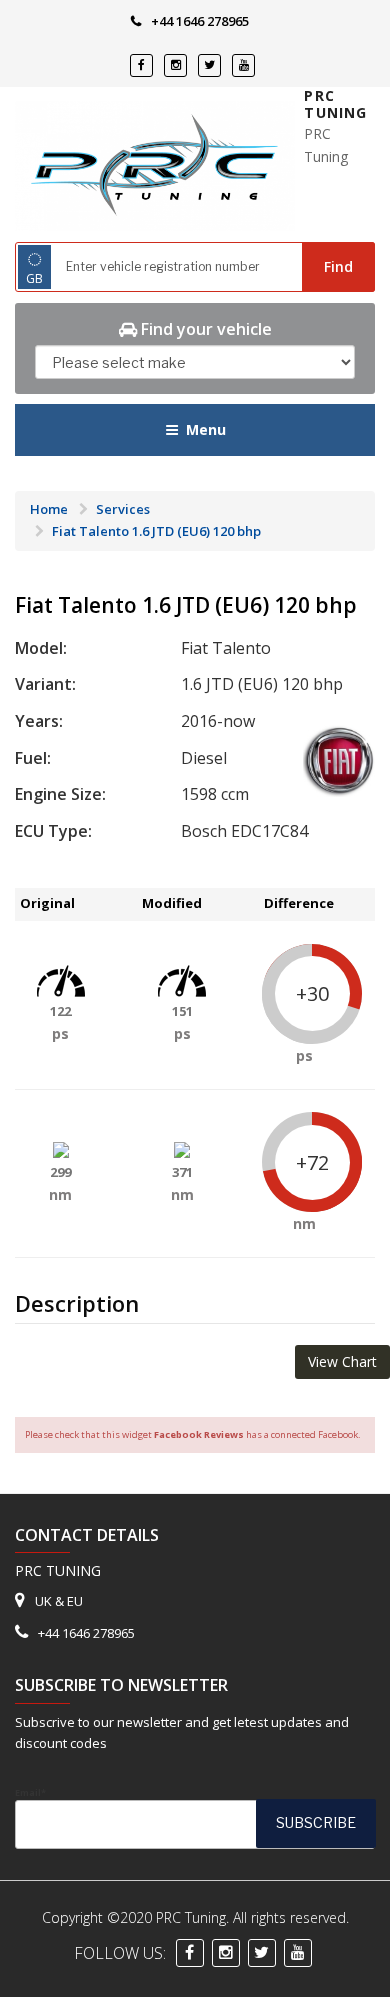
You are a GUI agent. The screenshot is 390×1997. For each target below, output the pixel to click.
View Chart (342, 1361)
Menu (206, 429)
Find (338, 266)
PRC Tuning (335, 104)
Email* (30, 1792)
